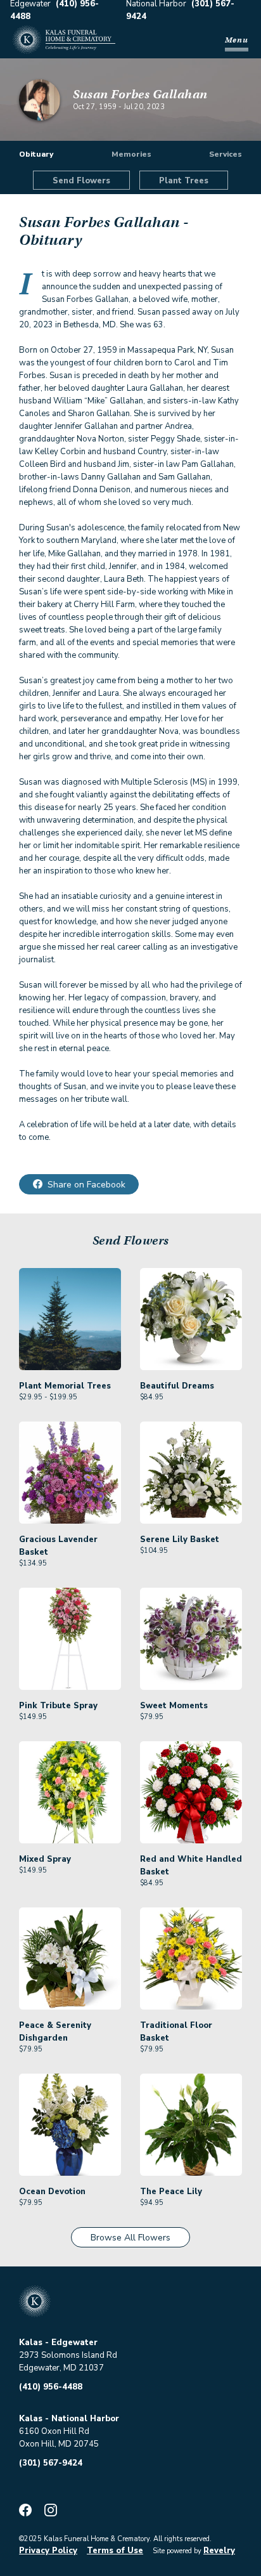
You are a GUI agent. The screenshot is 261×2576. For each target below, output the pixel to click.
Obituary (36, 154)
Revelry (219, 2551)
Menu (237, 40)
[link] (70, 1335)
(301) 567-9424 (51, 2463)
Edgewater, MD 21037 (61, 2368)
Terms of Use (115, 2551)
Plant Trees (184, 181)
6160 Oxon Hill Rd (54, 2431)
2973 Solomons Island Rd (68, 2355)
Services (226, 154)
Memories (131, 154)
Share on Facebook (86, 1185)
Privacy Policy (48, 2551)
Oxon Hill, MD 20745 (59, 2444)
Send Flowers (81, 181)
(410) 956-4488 (51, 2387)
